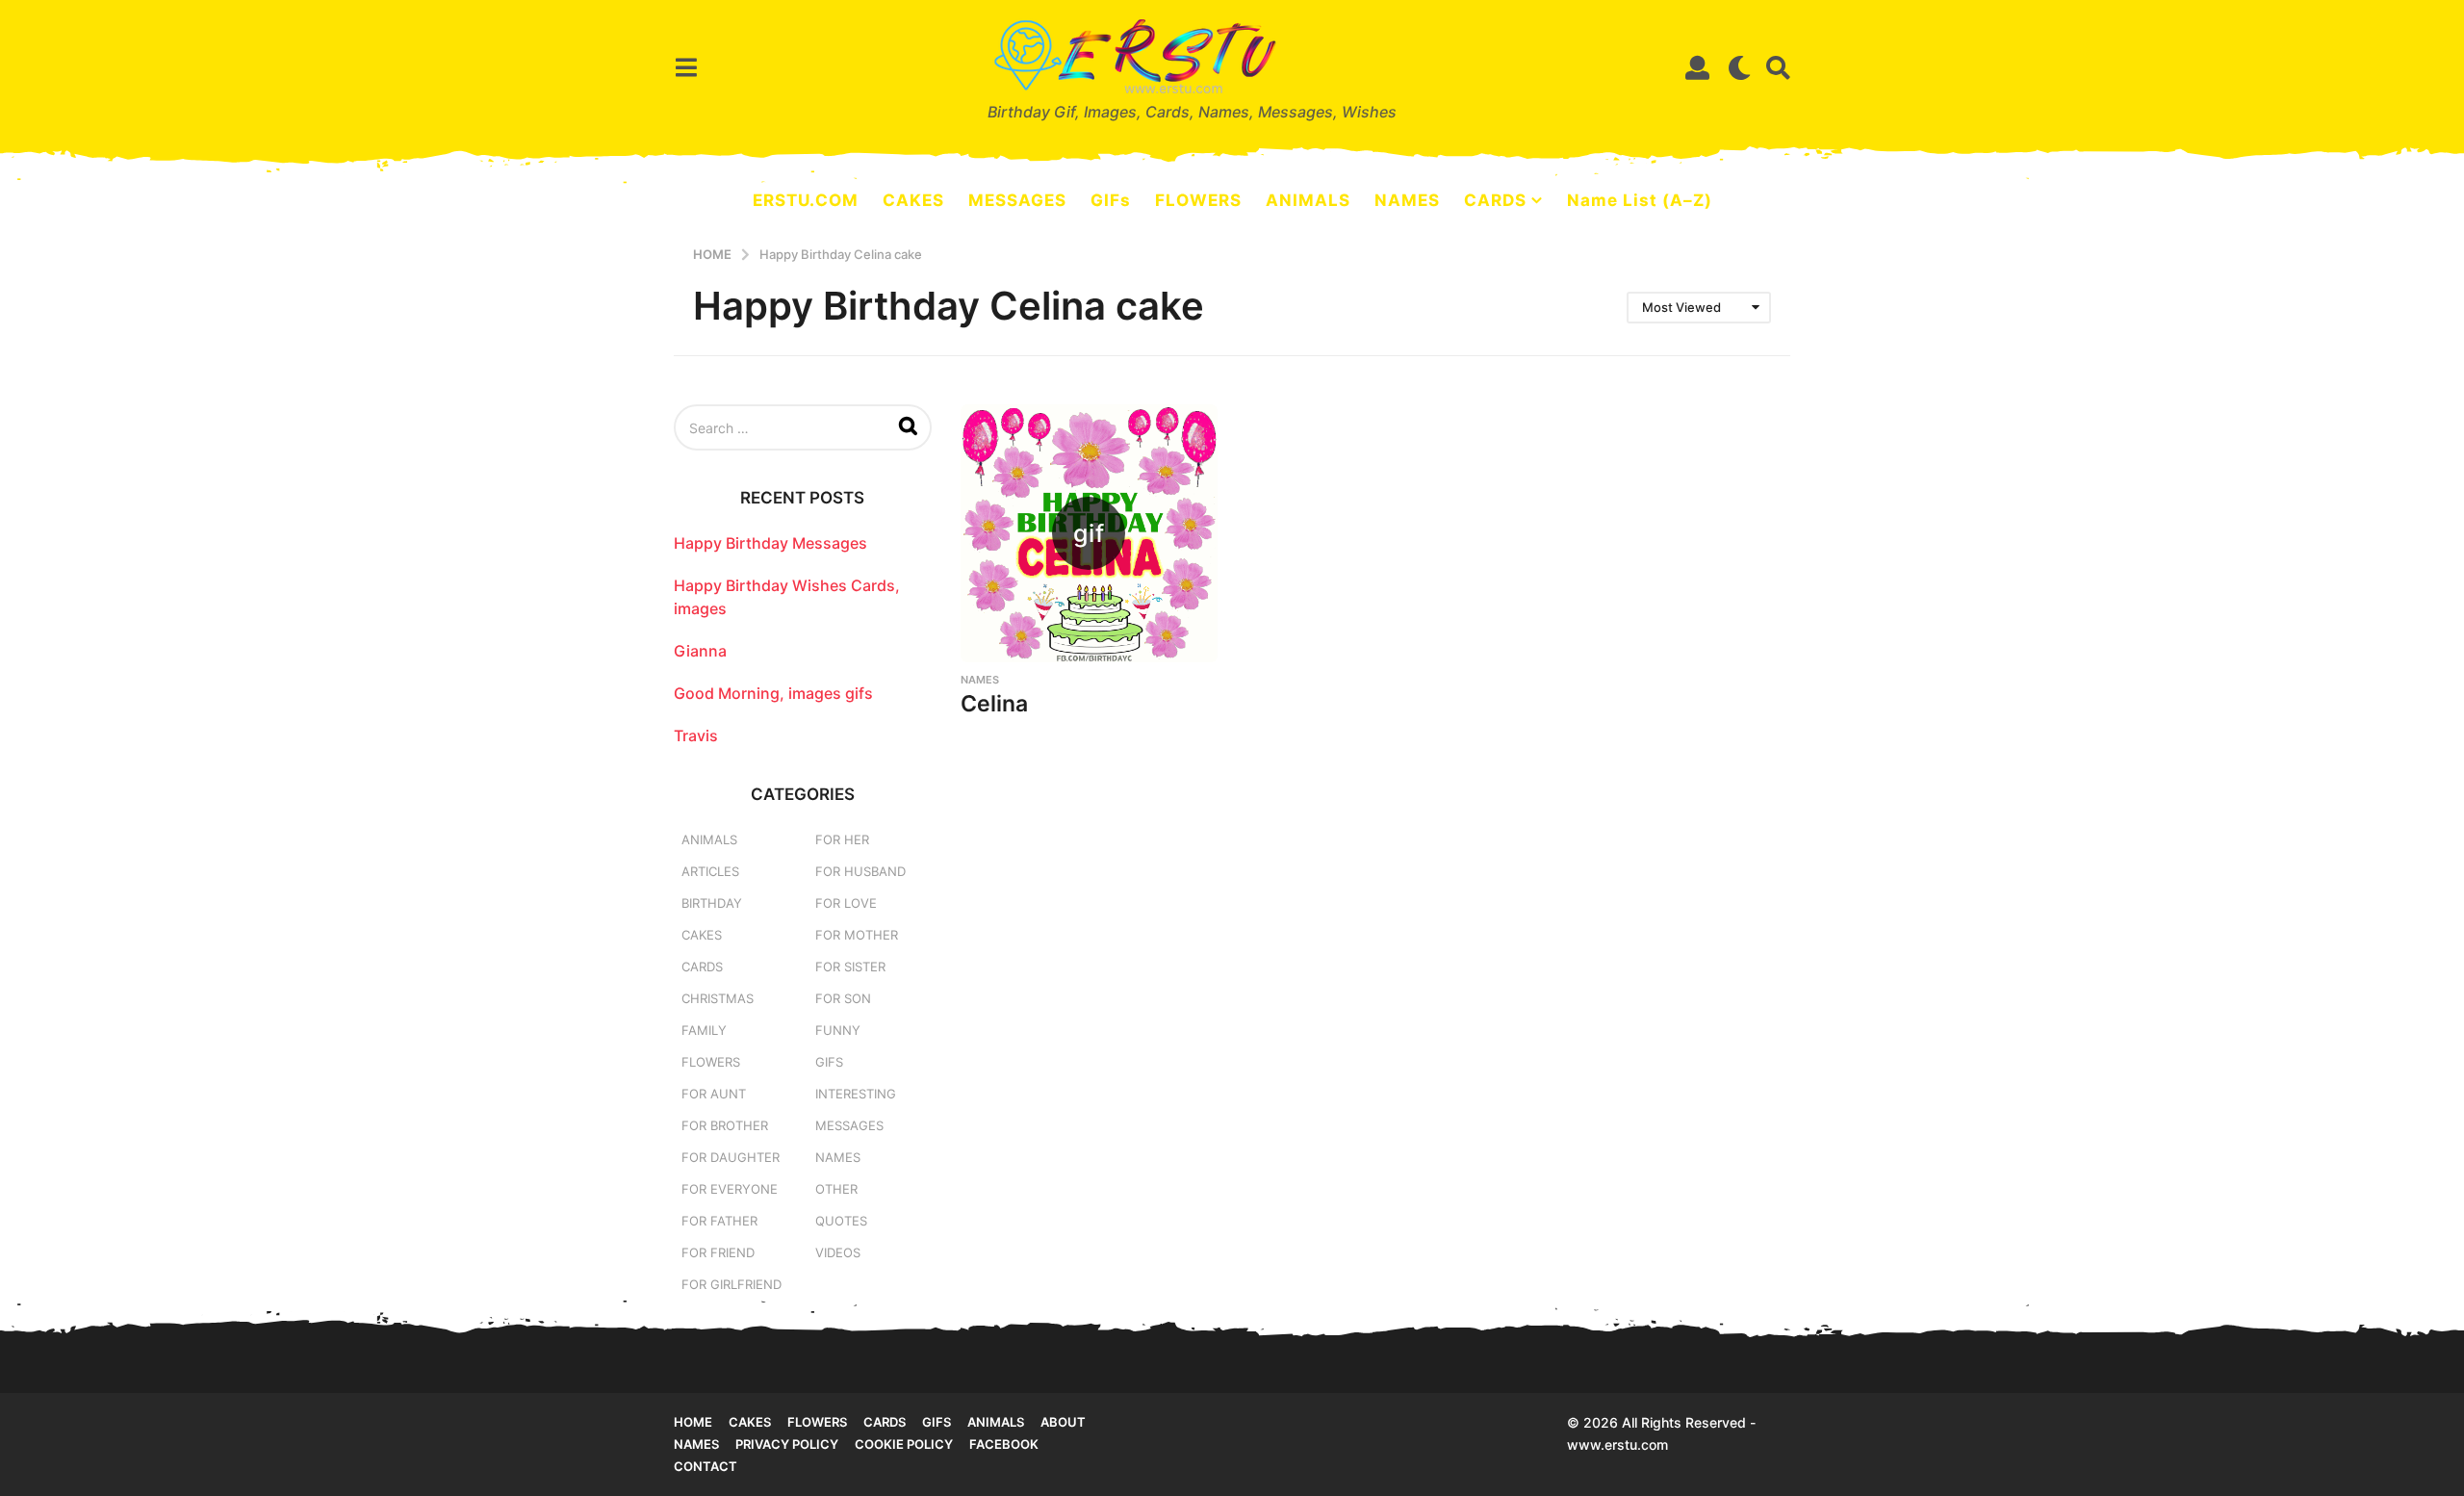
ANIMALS (1308, 200)
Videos (838, 1252)
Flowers (711, 1062)
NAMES (1407, 200)
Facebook (1004, 1444)
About (1063, 1422)
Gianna (700, 651)
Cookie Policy (904, 1444)
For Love (846, 903)
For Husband (860, 871)
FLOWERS (1198, 200)
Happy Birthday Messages (770, 543)
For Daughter (731, 1157)
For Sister (850, 967)
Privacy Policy (787, 1444)
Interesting (856, 1094)
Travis (696, 735)
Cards (702, 967)
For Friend (718, 1252)
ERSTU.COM (806, 200)
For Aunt (714, 1094)
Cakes (702, 935)
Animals (709, 839)
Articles (710, 871)
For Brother (725, 1125)
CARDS (1495, 200)
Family (704, 1030)
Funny (838, 1030)
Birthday (712, 903)
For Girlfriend (731, 1284)
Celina (994, 704)
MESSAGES (1017, 200)
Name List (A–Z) (1640, 200)
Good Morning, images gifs (773, 693)
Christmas (718, 998)
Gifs (937, 1422)
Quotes (841, 1221)
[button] (686, 67)
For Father (719, 1221)
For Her (842, 839)
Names (980, 680)
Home (693, 1422)
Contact (706, 1466)
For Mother (857, 935)
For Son (843, 998)
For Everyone (730, 1189)
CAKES (913, 200)
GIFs (1111, 200)
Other (836, 1189)
